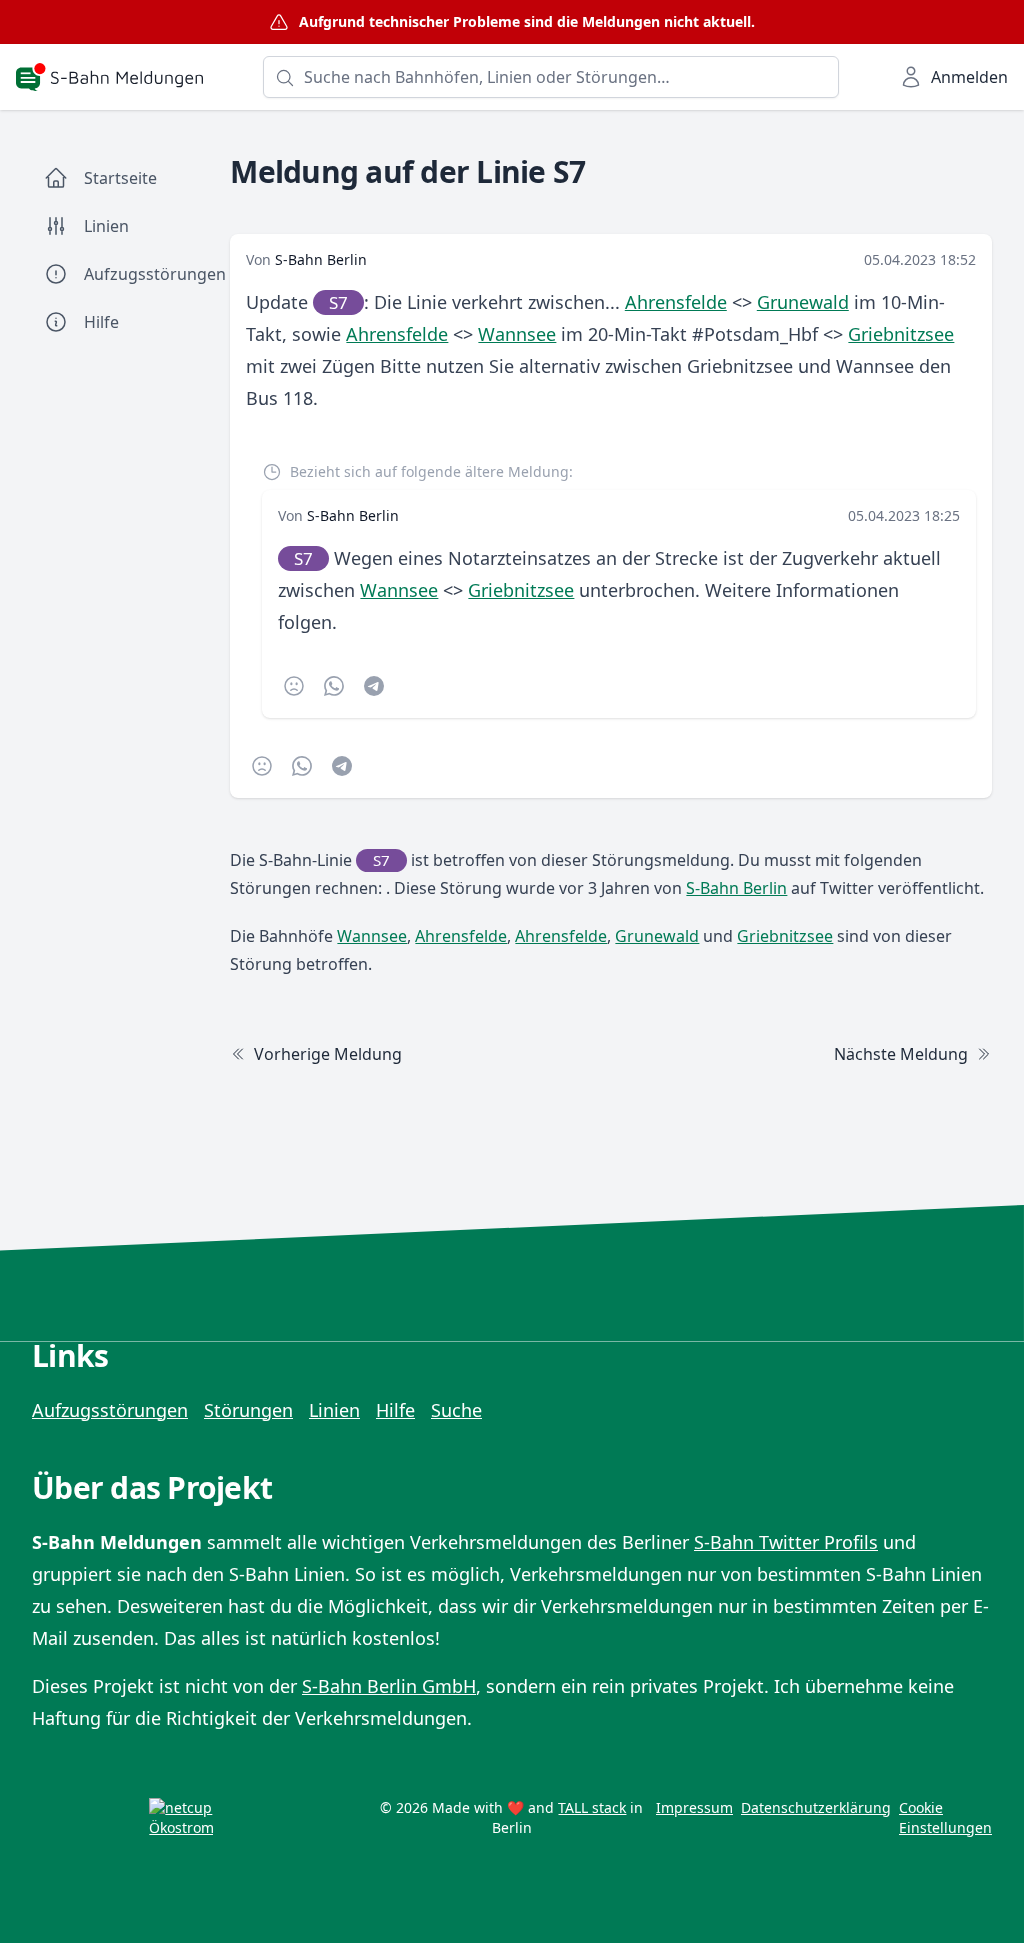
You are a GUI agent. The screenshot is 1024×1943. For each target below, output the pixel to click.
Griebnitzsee (901, 334)
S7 (338, 302)
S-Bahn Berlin (321, 259)
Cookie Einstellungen (945, 1817)
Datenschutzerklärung (816, 1807)
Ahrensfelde (676, 302)
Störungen (248, 1410)
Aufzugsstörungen (110, 1410)
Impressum (694, 1807)
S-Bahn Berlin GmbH (389, 1686)
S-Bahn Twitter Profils (786, 1542)
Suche (456, 1410)
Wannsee (517, 334)
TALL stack (592, 1807)
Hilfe (395, 1410)
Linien (334, 1410)
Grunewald (803, 302)
